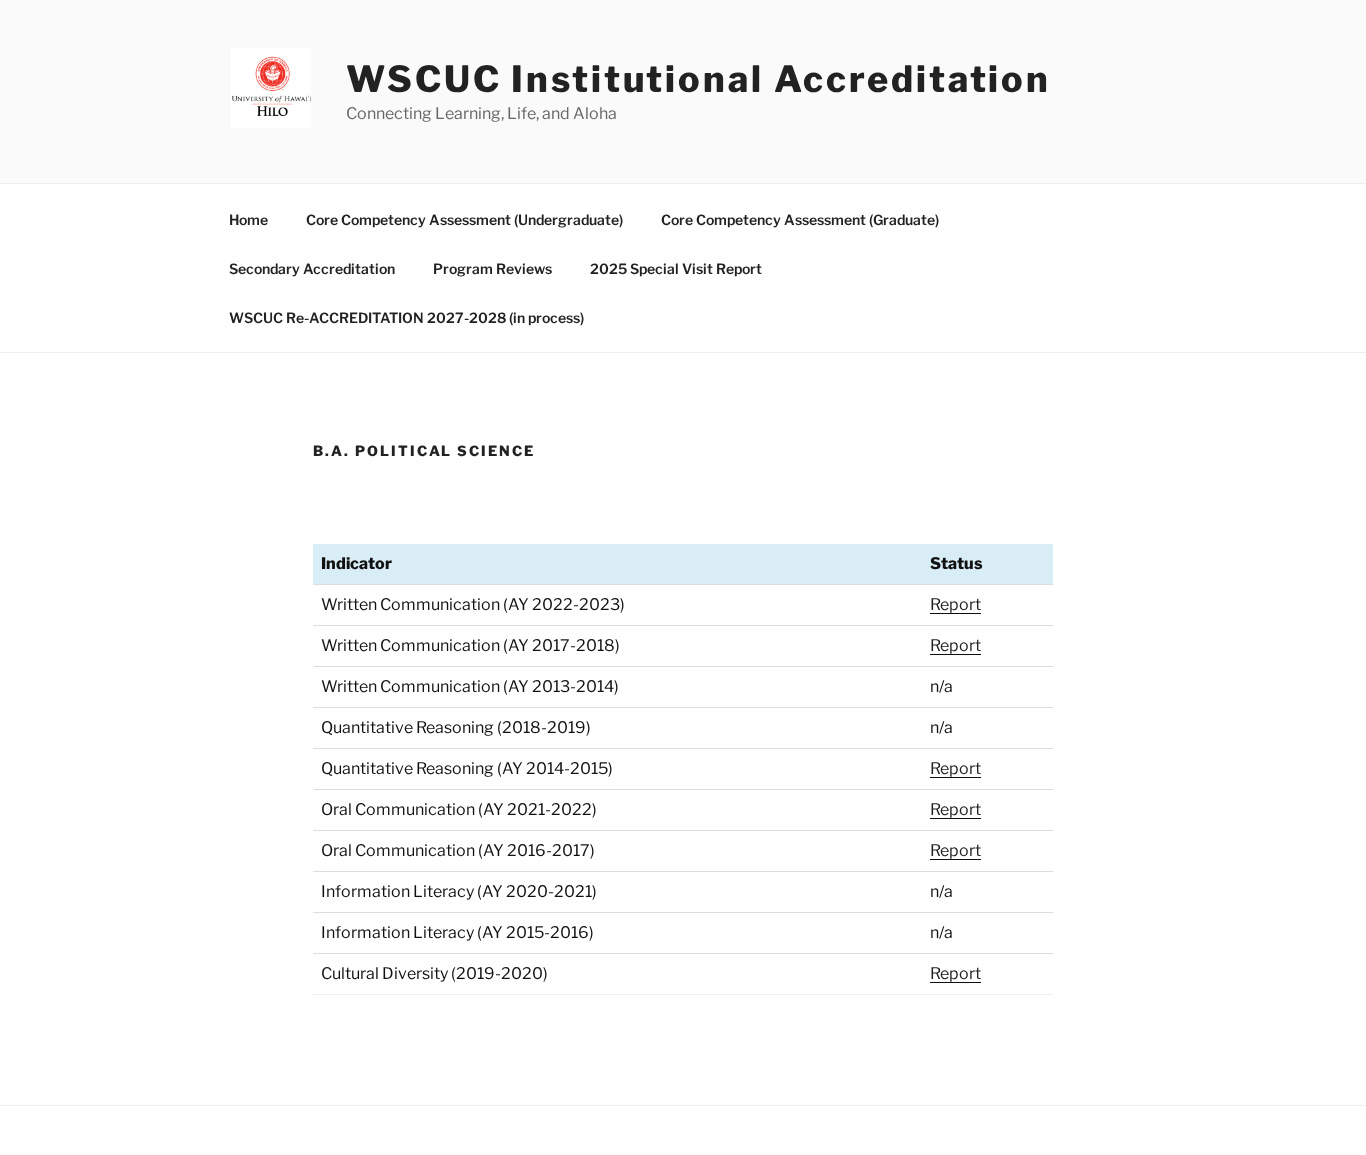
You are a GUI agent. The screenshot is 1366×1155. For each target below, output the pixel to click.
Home (248, 219)
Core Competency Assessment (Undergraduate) (464, 219)
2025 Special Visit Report (676, 268)
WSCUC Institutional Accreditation (698, 79)
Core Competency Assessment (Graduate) (800, 219)
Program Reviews (492, 268)
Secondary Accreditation (312, 268)
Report (955, 604)
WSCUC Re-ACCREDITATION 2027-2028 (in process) (406, 317)
